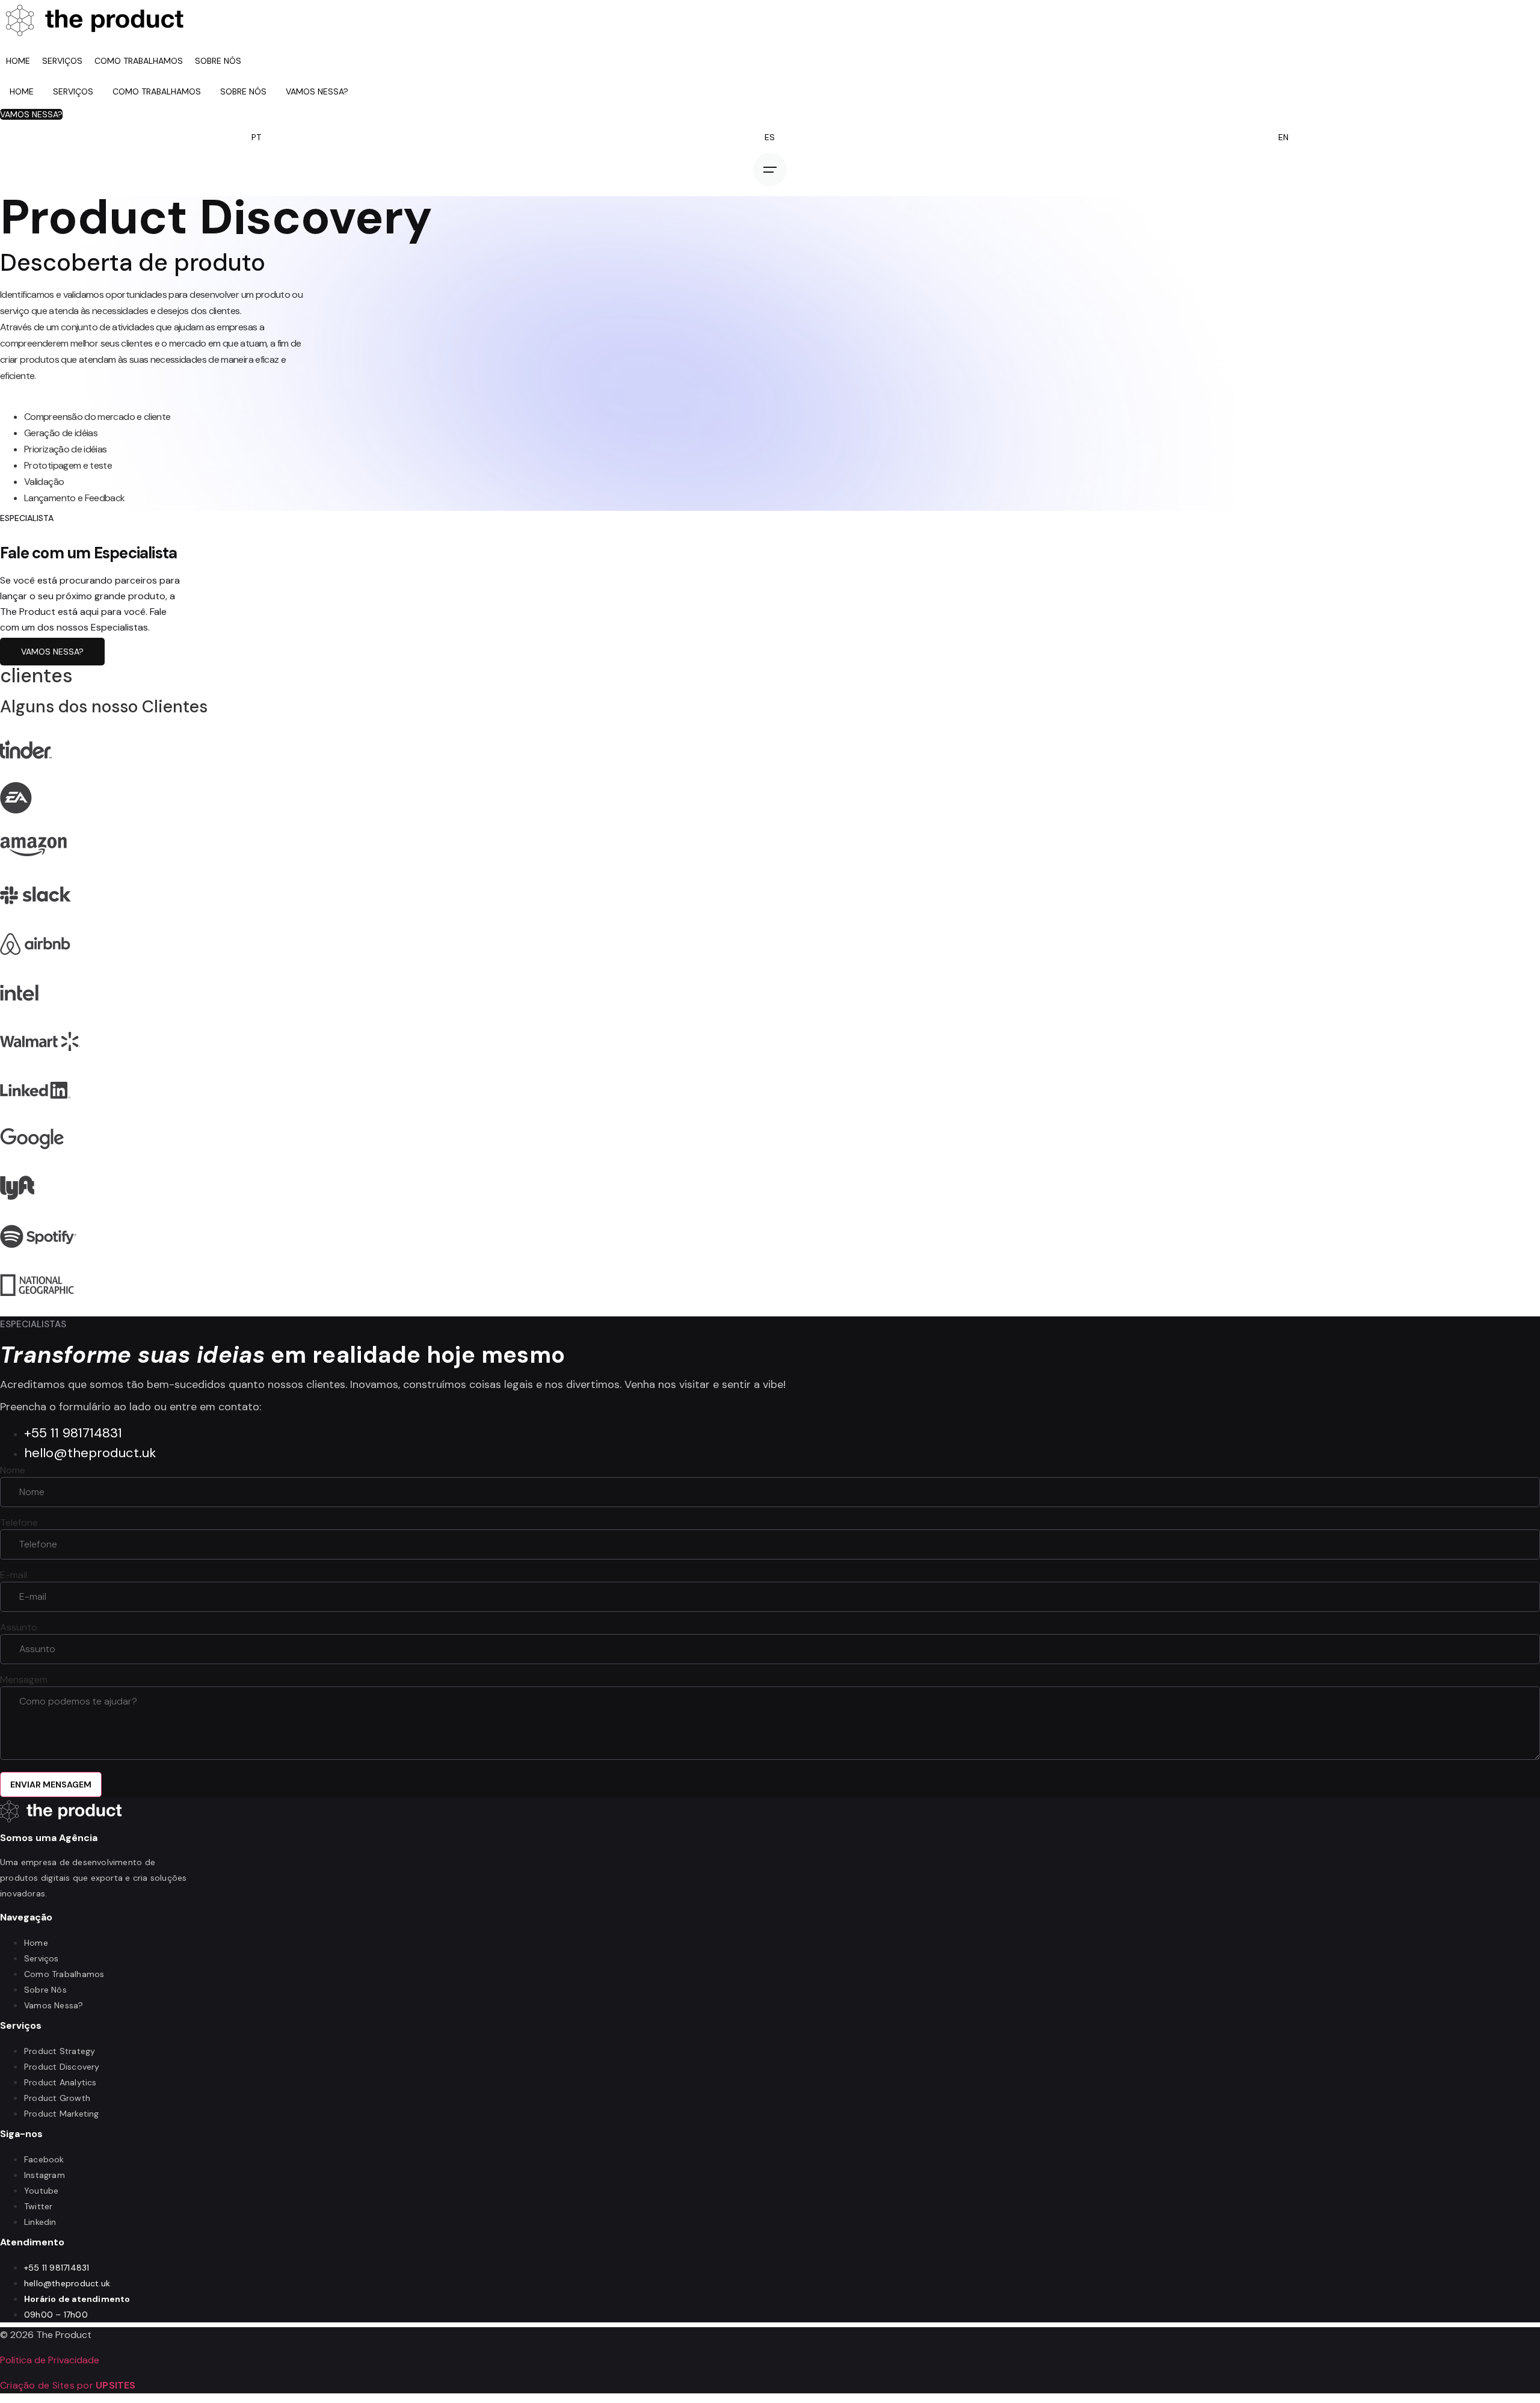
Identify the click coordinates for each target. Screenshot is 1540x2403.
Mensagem (24, 1680)
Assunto (19, 1627)
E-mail (14, 1575)
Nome (13, 1470)
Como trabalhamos (139, 61)
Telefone (19, 1523)
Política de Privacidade (50, 2360)
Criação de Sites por (68, 2385)
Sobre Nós (218, 61)
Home (18, 61)
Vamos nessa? (317, 91)
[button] (31, 114)
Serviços (62, 61)
